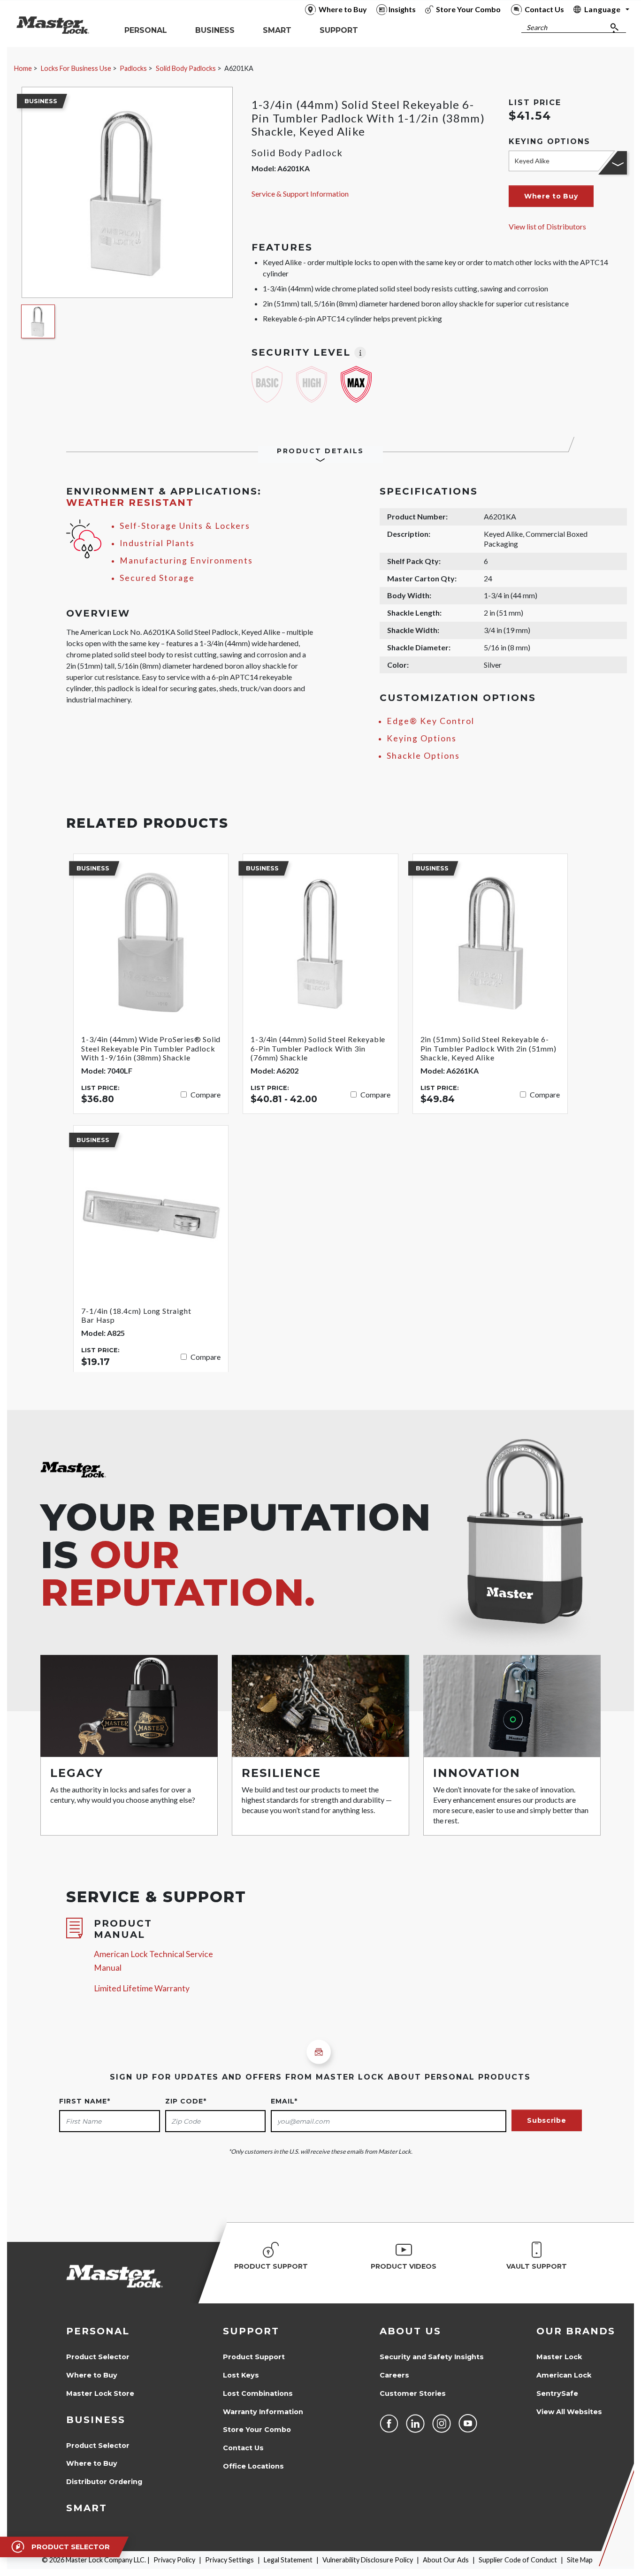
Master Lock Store (100, 2393)
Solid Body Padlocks (186, 68)
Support (251, 2331)
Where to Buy (92, 2375)
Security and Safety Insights (432, 2357)
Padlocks (133, 68)
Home (23, 68)
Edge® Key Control (431, 721)
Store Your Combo (257, 2430)
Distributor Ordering (104, 2482)
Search (537, 27)
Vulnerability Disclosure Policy (368, 2560)
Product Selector (98, 2357)
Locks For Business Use (76, 68)
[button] (551, 196)
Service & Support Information (300, 194)
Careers (394, 2375)
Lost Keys (241, 2375)
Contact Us (243, 2448)
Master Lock (559, 2357)
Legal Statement (288, 2560)
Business (96, 2420)
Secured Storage (157, 578)
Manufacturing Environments (186, 560)
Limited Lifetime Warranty (142, 1988)
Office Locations (253, 2466)
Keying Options (422, 738)
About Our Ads (446, 2560)
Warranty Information (263, 2412)
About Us (410, 2331)
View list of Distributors (547, 226)
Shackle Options (423, 756)
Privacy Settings (229, 2560)
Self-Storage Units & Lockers (185, 526)
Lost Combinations (258, 2393)
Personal (98, 2331)
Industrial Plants (157, 543)
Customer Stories (413, 2393)
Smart (87, 2508)
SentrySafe (557, 2393)
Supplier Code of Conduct (518, 2560)
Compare (206, 1094)
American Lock (564, 2375)
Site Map (580, 2560)
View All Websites (569, 2412)
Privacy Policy (174, 2560)
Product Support (254, 2357)
